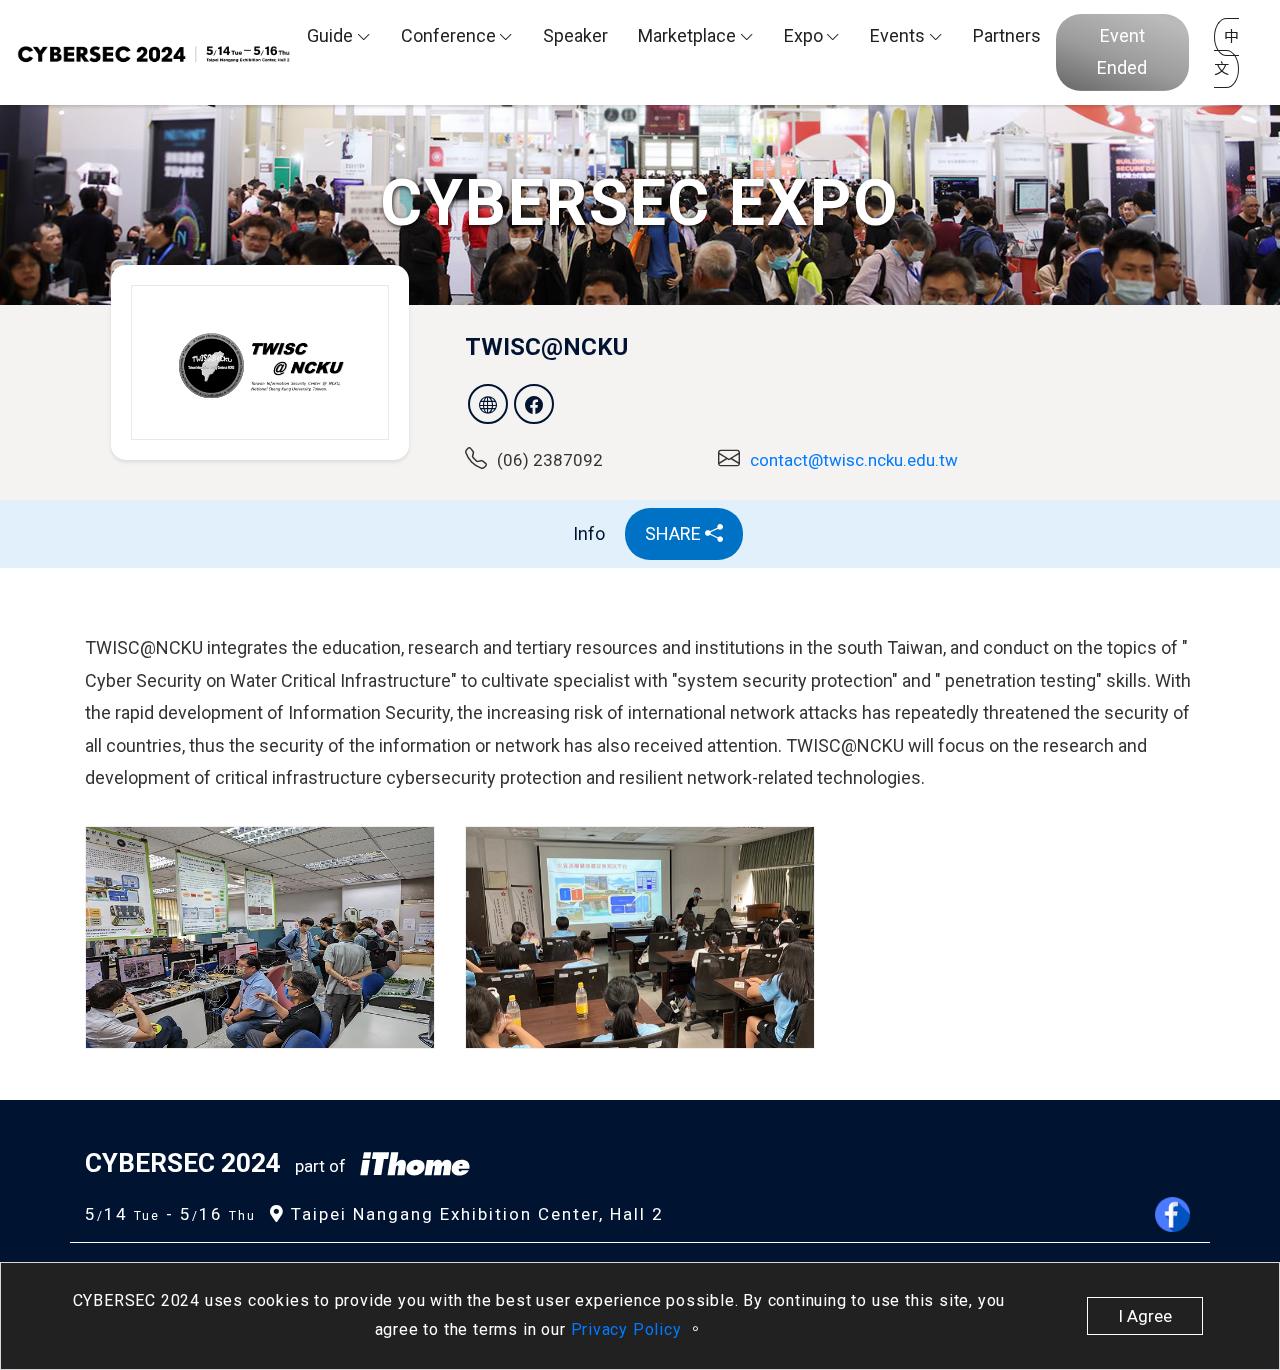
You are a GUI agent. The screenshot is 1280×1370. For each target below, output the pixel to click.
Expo (803, 35)
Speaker (575, 35)
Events (897, 35)
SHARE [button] (675, 533)
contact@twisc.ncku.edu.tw (854, 460)
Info (589, 533)
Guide (330, 35)
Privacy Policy (629, 1329)
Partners (1007, 35)
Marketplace (687, 35)
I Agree (1145, 1316)
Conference (448, 35)
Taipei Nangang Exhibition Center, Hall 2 (474, 1214)
